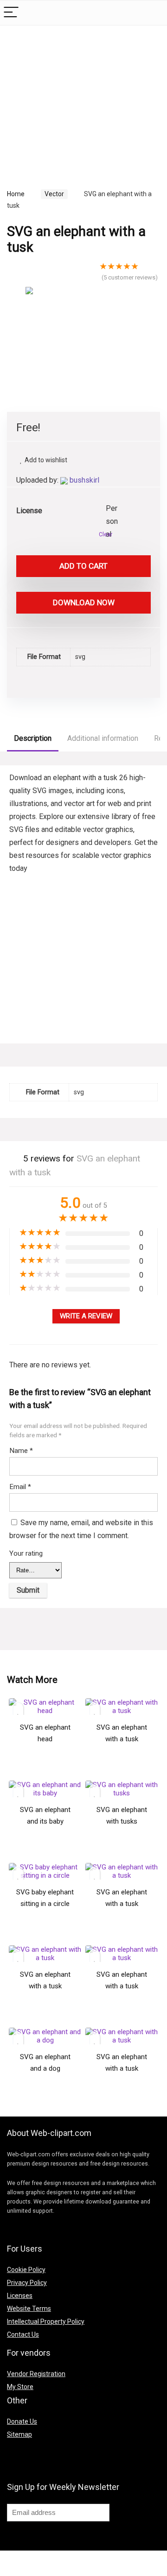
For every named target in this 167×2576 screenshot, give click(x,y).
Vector (54, 194)
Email (20, 1487)
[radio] (113, 509)
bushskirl (84, 480)
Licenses (20, 2296)
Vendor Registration (36, 2374)
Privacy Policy (27, 2283)
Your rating (26, 1553)
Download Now (84, 602)
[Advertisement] (85, 97)
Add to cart (83, 566)
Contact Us (23, 2334)
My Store (20, 2387)
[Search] (153, 13)
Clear (106, 534)
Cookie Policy (26, 2270)
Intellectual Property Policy (46, 2322)
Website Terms (29, 2309)
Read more (45, 1769)
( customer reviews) (130, 277)
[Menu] (11, 13)
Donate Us (22, 2421)
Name (21, 1451)
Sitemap (19, 2434)
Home (16, 194)
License (29, 511)
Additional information (103, 738)
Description (33, 738)
